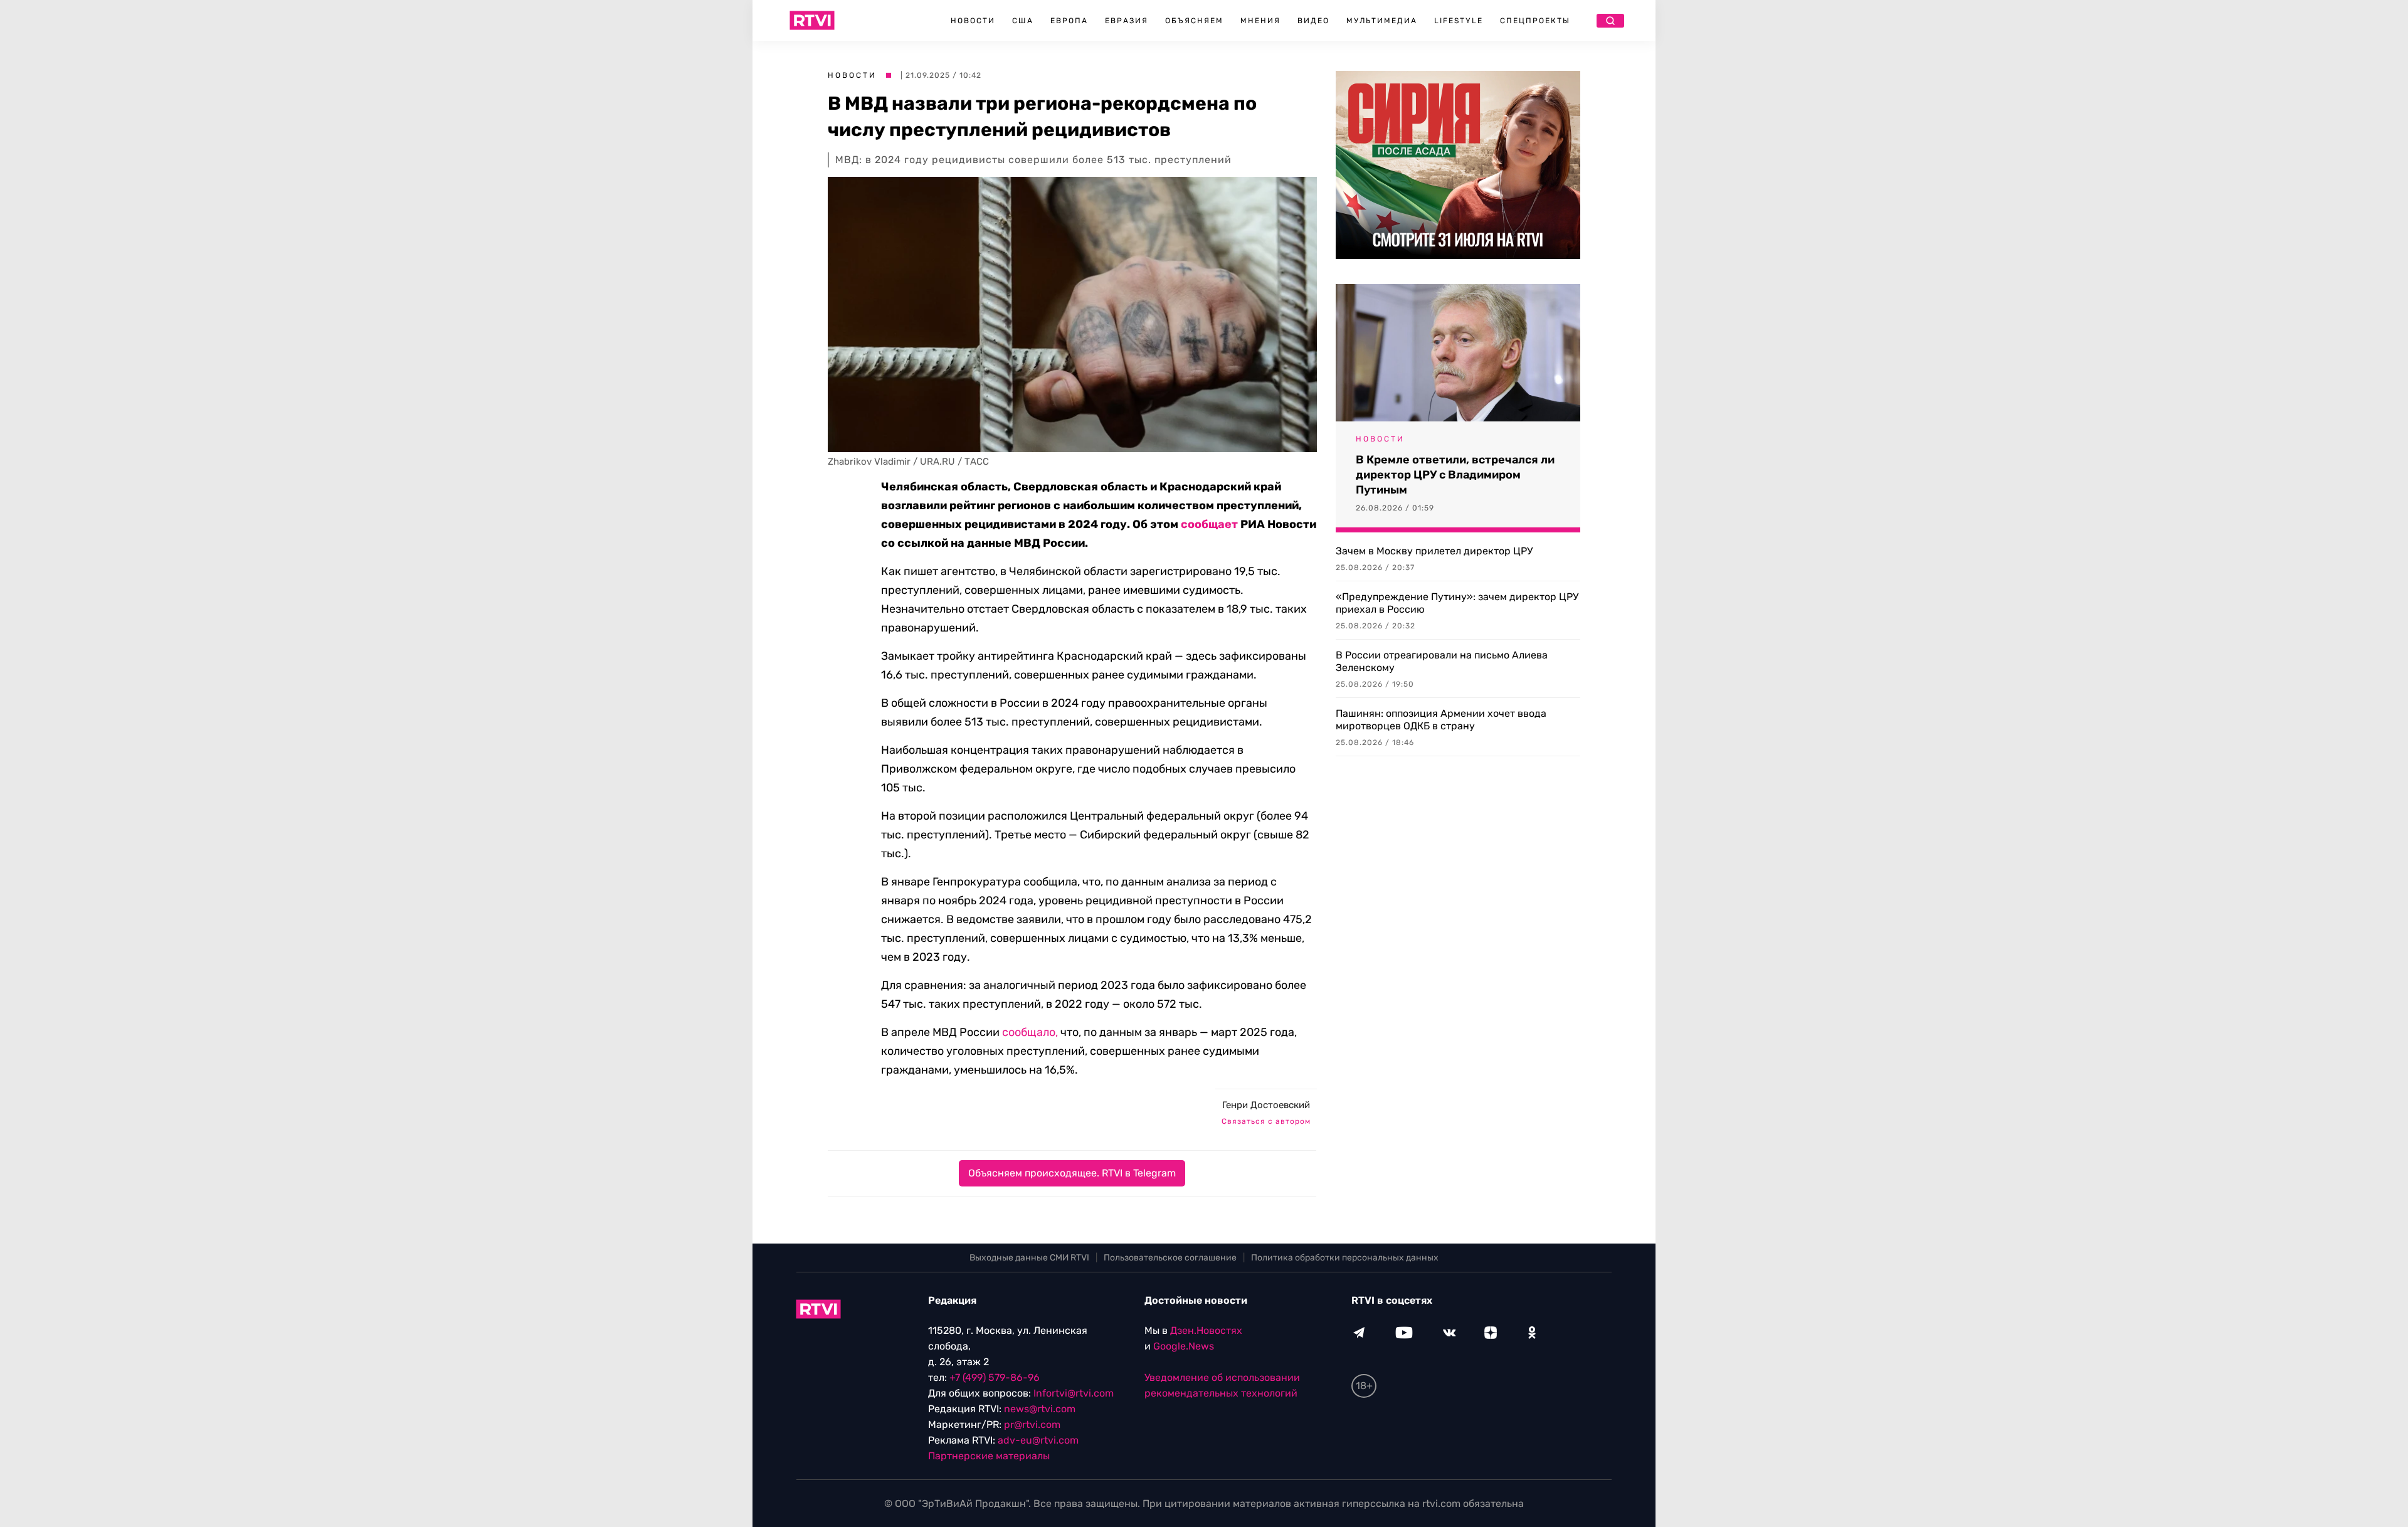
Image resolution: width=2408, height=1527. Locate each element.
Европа (1069, 21)
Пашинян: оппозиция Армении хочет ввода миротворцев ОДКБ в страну (1441, 720)
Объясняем (1194, 21)
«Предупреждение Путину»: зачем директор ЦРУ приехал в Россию (1457, 603)
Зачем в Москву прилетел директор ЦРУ (1434, 551)
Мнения (1260, 21)
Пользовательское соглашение (1170, 1258)
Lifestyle (1459, 21)
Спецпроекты (1535, 21)
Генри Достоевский (1266, 1105)
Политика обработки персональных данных (1345, 1258)
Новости (973, 21)
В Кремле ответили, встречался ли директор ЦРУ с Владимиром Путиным (1455, 475)
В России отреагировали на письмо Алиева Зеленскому (1442, 661)
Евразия (1127, 21)
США (1023, 21)
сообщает (1209, 524)
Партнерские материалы (989, 1456)
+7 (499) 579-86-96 (995, 1377)
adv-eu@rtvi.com (1038, 1440)
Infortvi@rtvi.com (1074, 1393)
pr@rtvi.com (1032, 1424)
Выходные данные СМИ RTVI (1029, 1258)
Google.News (1184, 1346)
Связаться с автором (1266, 1121)
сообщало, (1030, 1032)
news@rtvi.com (1040, 1409)
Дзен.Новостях (1206, 1330)
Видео (1313, 21)
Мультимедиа (1382, 21)
